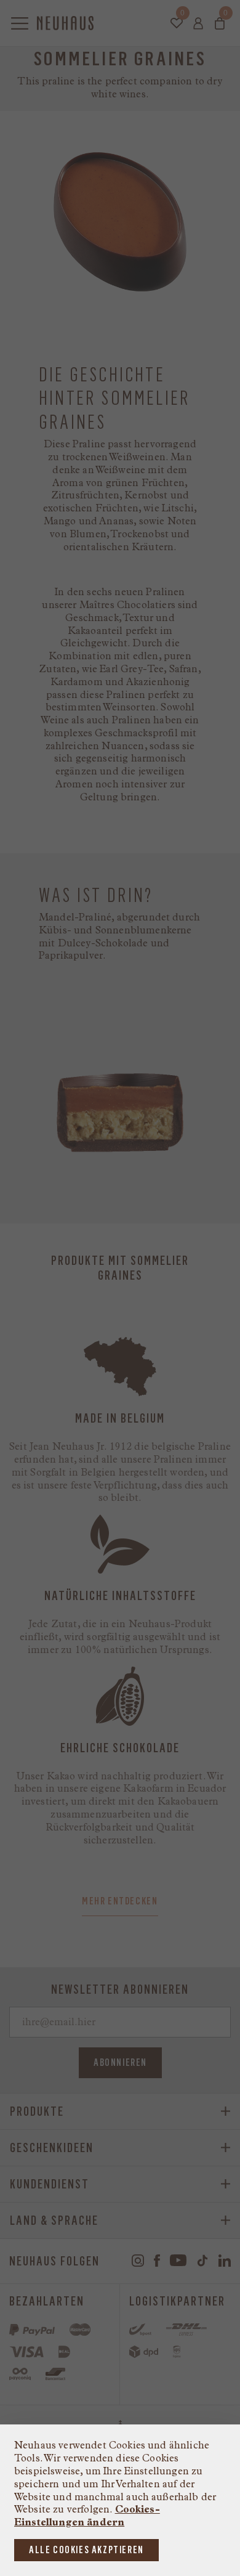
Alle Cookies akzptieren (86, 2550)
